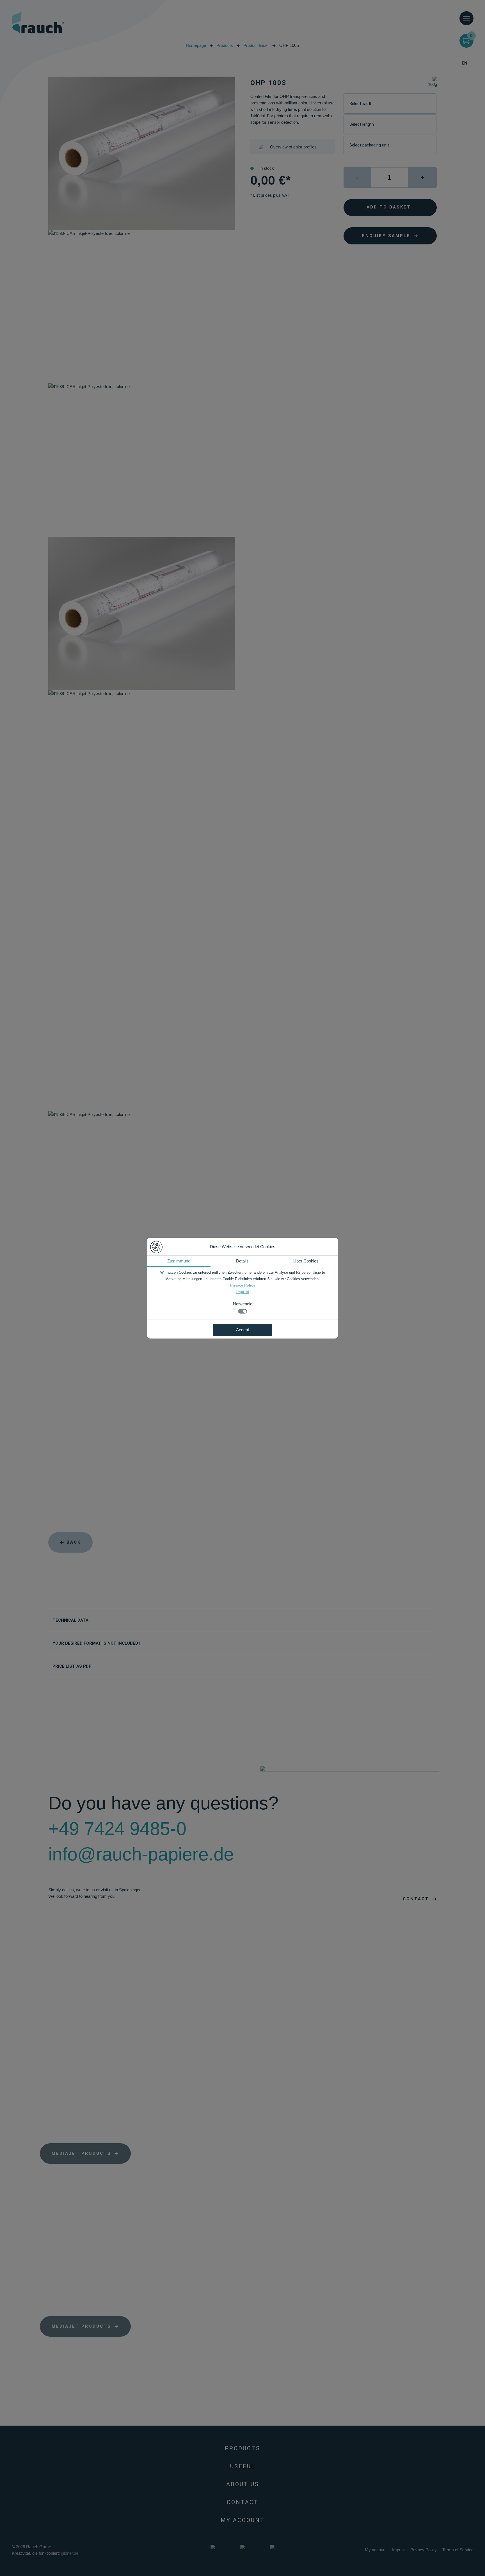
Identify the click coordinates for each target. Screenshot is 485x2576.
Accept (242, 1330)
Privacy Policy (243, 1285)
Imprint (243, 1292)
